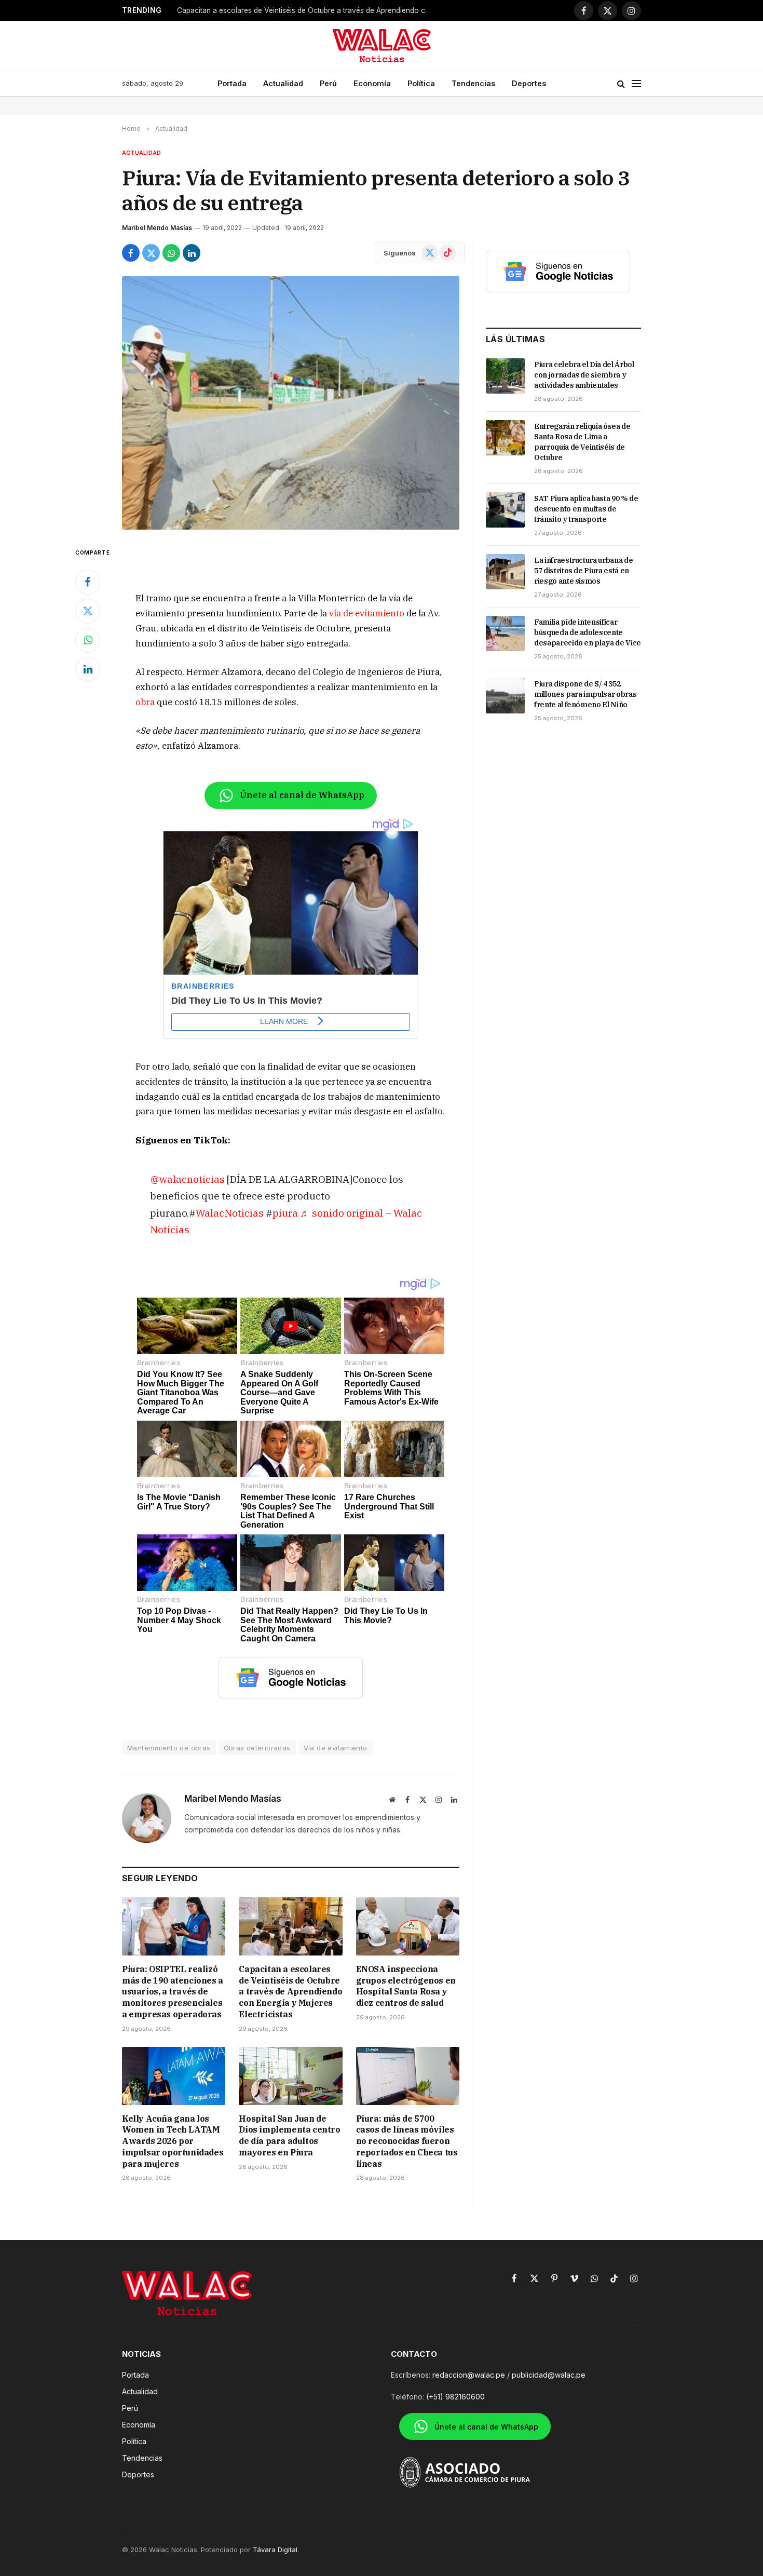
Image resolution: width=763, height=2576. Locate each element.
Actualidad (283, 83)
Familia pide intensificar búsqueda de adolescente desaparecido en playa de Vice (588, 632)
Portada (232, 83)
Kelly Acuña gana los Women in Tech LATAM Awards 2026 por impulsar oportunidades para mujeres (173, 2141)
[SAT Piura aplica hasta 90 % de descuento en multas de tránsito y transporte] (505, 510)
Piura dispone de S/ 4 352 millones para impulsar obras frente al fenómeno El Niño (585, 694)
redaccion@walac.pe (469, 2375)
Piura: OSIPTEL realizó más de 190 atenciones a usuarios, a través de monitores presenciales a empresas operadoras (173, 1992)
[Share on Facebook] (131, 253)
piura (285, 1213)
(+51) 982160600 (455, 2397)
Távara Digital (275, 2550)
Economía (372, 83)
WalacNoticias (231, 1213)
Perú (328, 83)
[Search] (621, 84)
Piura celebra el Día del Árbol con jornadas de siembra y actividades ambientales (584, 375)
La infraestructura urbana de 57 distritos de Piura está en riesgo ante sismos (583, 571)
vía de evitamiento (367, 613)
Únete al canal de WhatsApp (302, 795)
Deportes (529, 83)
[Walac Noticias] (382, 46)
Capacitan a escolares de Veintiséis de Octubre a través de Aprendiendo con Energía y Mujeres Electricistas (307, 10)
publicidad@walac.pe (549, 2375)
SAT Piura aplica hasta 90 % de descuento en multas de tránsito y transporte (586, 509)
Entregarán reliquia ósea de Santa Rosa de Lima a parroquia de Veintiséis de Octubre (582, 442)
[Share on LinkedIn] (192, 253)
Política (421, 83)
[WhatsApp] (88, 640)
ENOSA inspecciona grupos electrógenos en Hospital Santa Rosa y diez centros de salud (406, 1986)
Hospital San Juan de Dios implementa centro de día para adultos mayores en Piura (289, 2135)
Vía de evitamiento (336, 1748)
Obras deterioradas (257, 1748)
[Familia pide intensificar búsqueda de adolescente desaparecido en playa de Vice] (505, 633)
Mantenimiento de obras (169, 1748)
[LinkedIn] (88, 669)
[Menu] (636, 84)
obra (145, 702)
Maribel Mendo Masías (157, 228)
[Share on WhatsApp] (171, 253)
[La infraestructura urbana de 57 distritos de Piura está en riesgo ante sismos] (505, 572)
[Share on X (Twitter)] (151, 253)
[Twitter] (88, 611)
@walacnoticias (187, 1179)
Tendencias (473, 83)
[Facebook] (88, 582)
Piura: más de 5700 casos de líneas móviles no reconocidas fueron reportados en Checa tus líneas (407, 2141)
